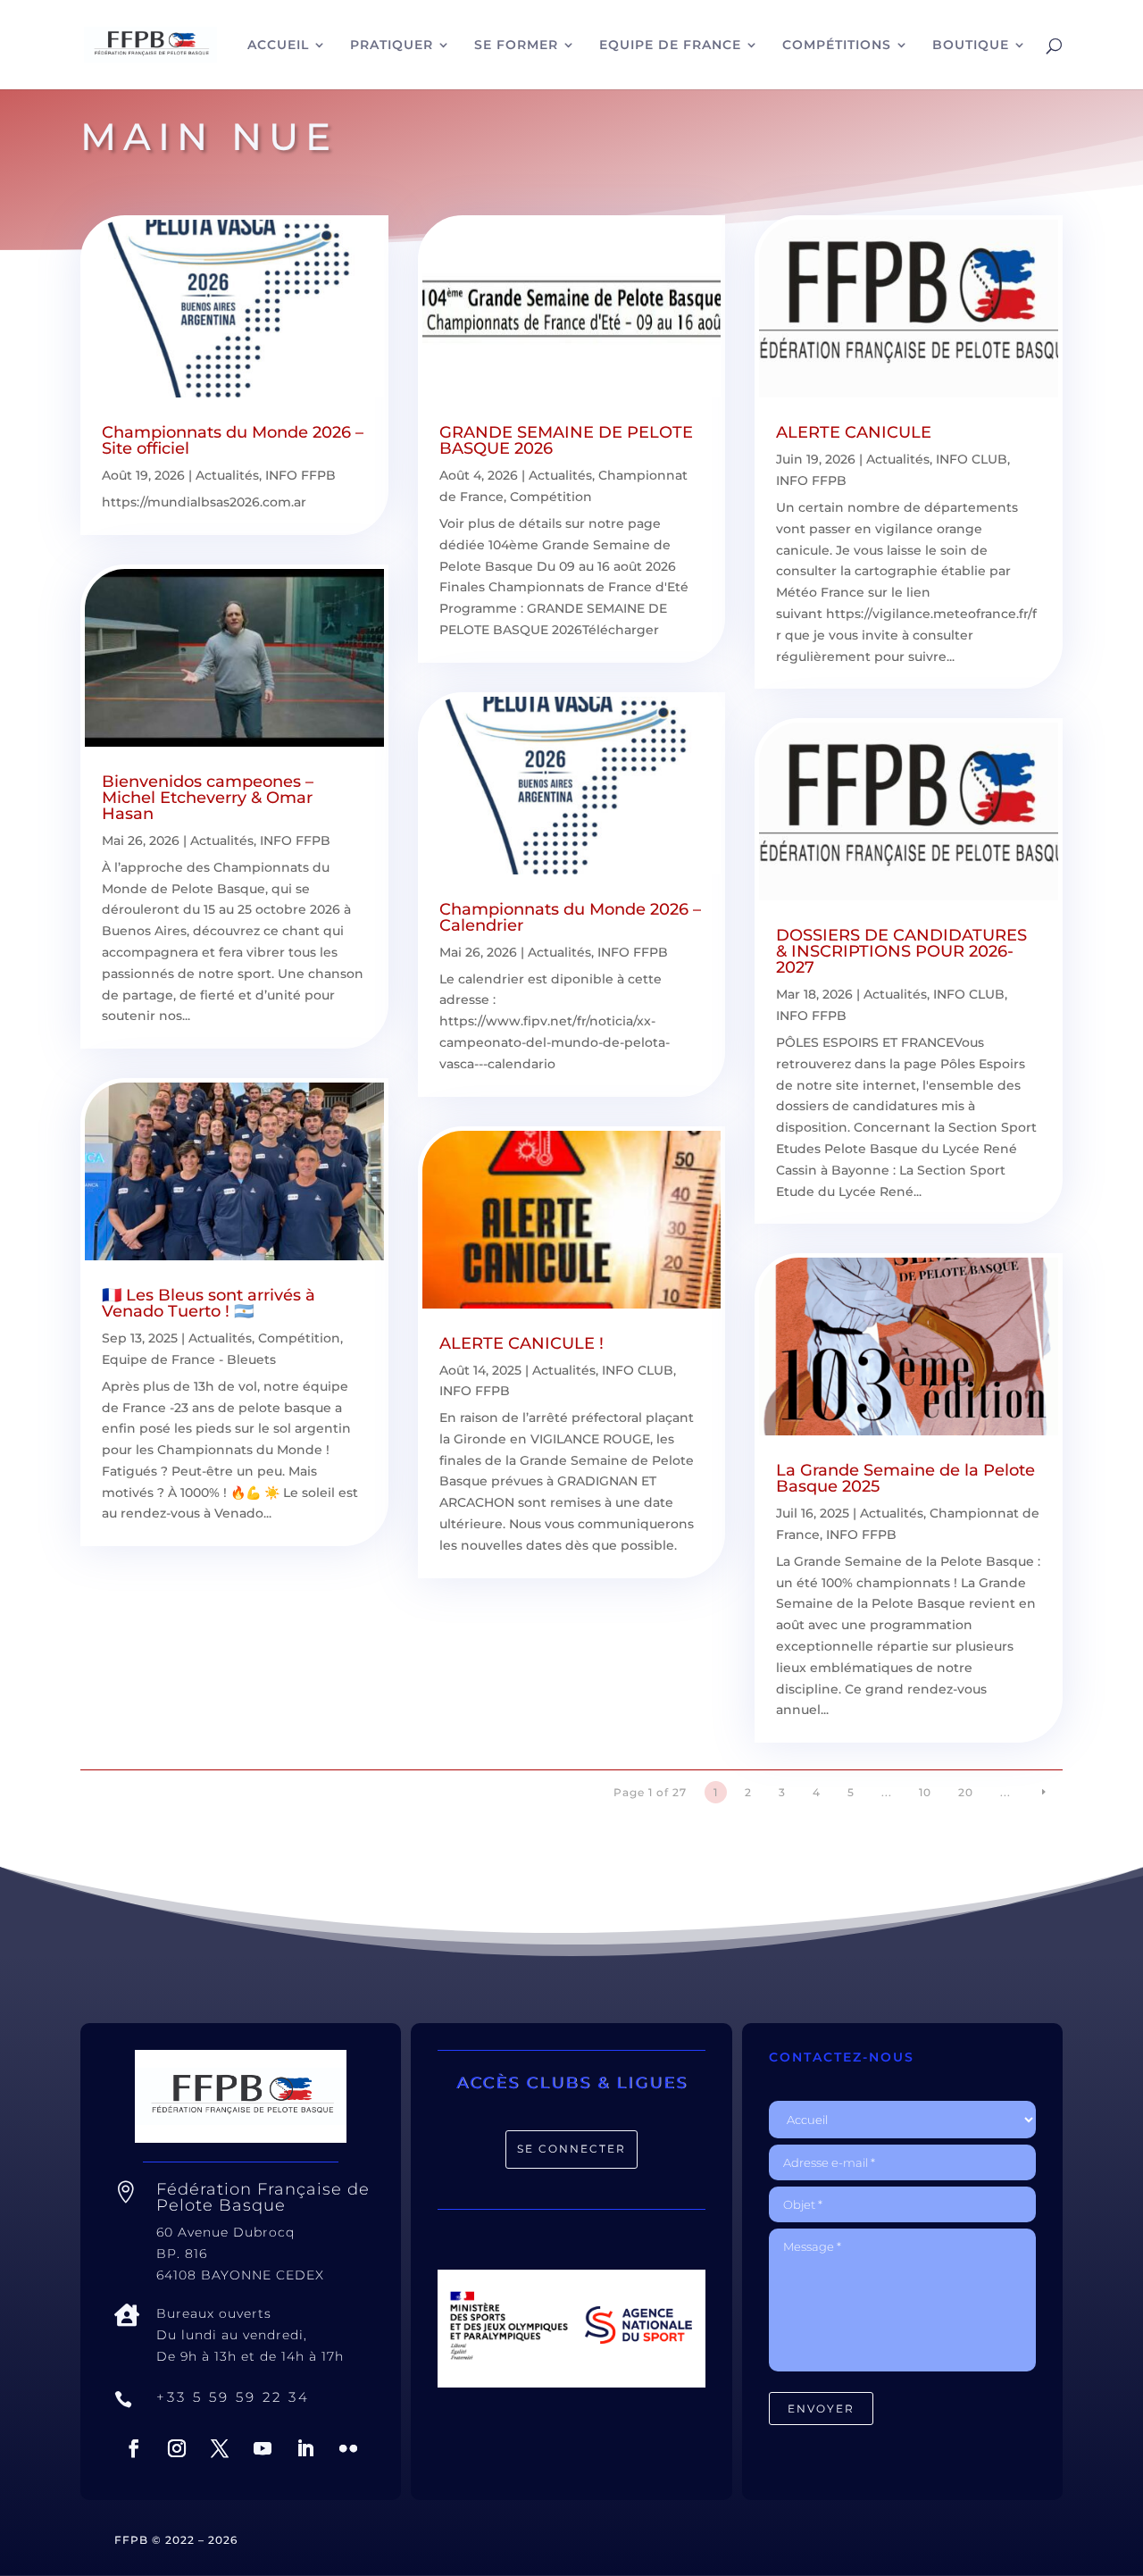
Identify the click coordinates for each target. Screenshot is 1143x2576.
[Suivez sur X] (220, 2448)
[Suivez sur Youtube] (263, 2448)
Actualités (227, 475)
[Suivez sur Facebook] (134, 2448)
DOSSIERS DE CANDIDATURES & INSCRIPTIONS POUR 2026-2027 (901, 951)
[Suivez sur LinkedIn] (305, 2448)
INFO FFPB (300, 475)
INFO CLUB (638, 1370)
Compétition (299, 1338)
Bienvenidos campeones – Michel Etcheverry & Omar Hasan (208, 798)
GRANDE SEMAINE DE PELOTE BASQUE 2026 (566, 440)
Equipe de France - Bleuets (189, 1359)
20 (966, 1792)
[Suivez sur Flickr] (348, 2448)
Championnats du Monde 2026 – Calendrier (570, 917)
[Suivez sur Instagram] (177, 2448)
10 (925, 1792)
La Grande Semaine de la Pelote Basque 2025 (905, 1478)
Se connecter (571, 2149)
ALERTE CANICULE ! (521, 1343)
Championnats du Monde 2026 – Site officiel (233, 440)
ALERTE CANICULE (854, 432)
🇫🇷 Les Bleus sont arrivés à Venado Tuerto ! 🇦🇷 (209, 1303)
